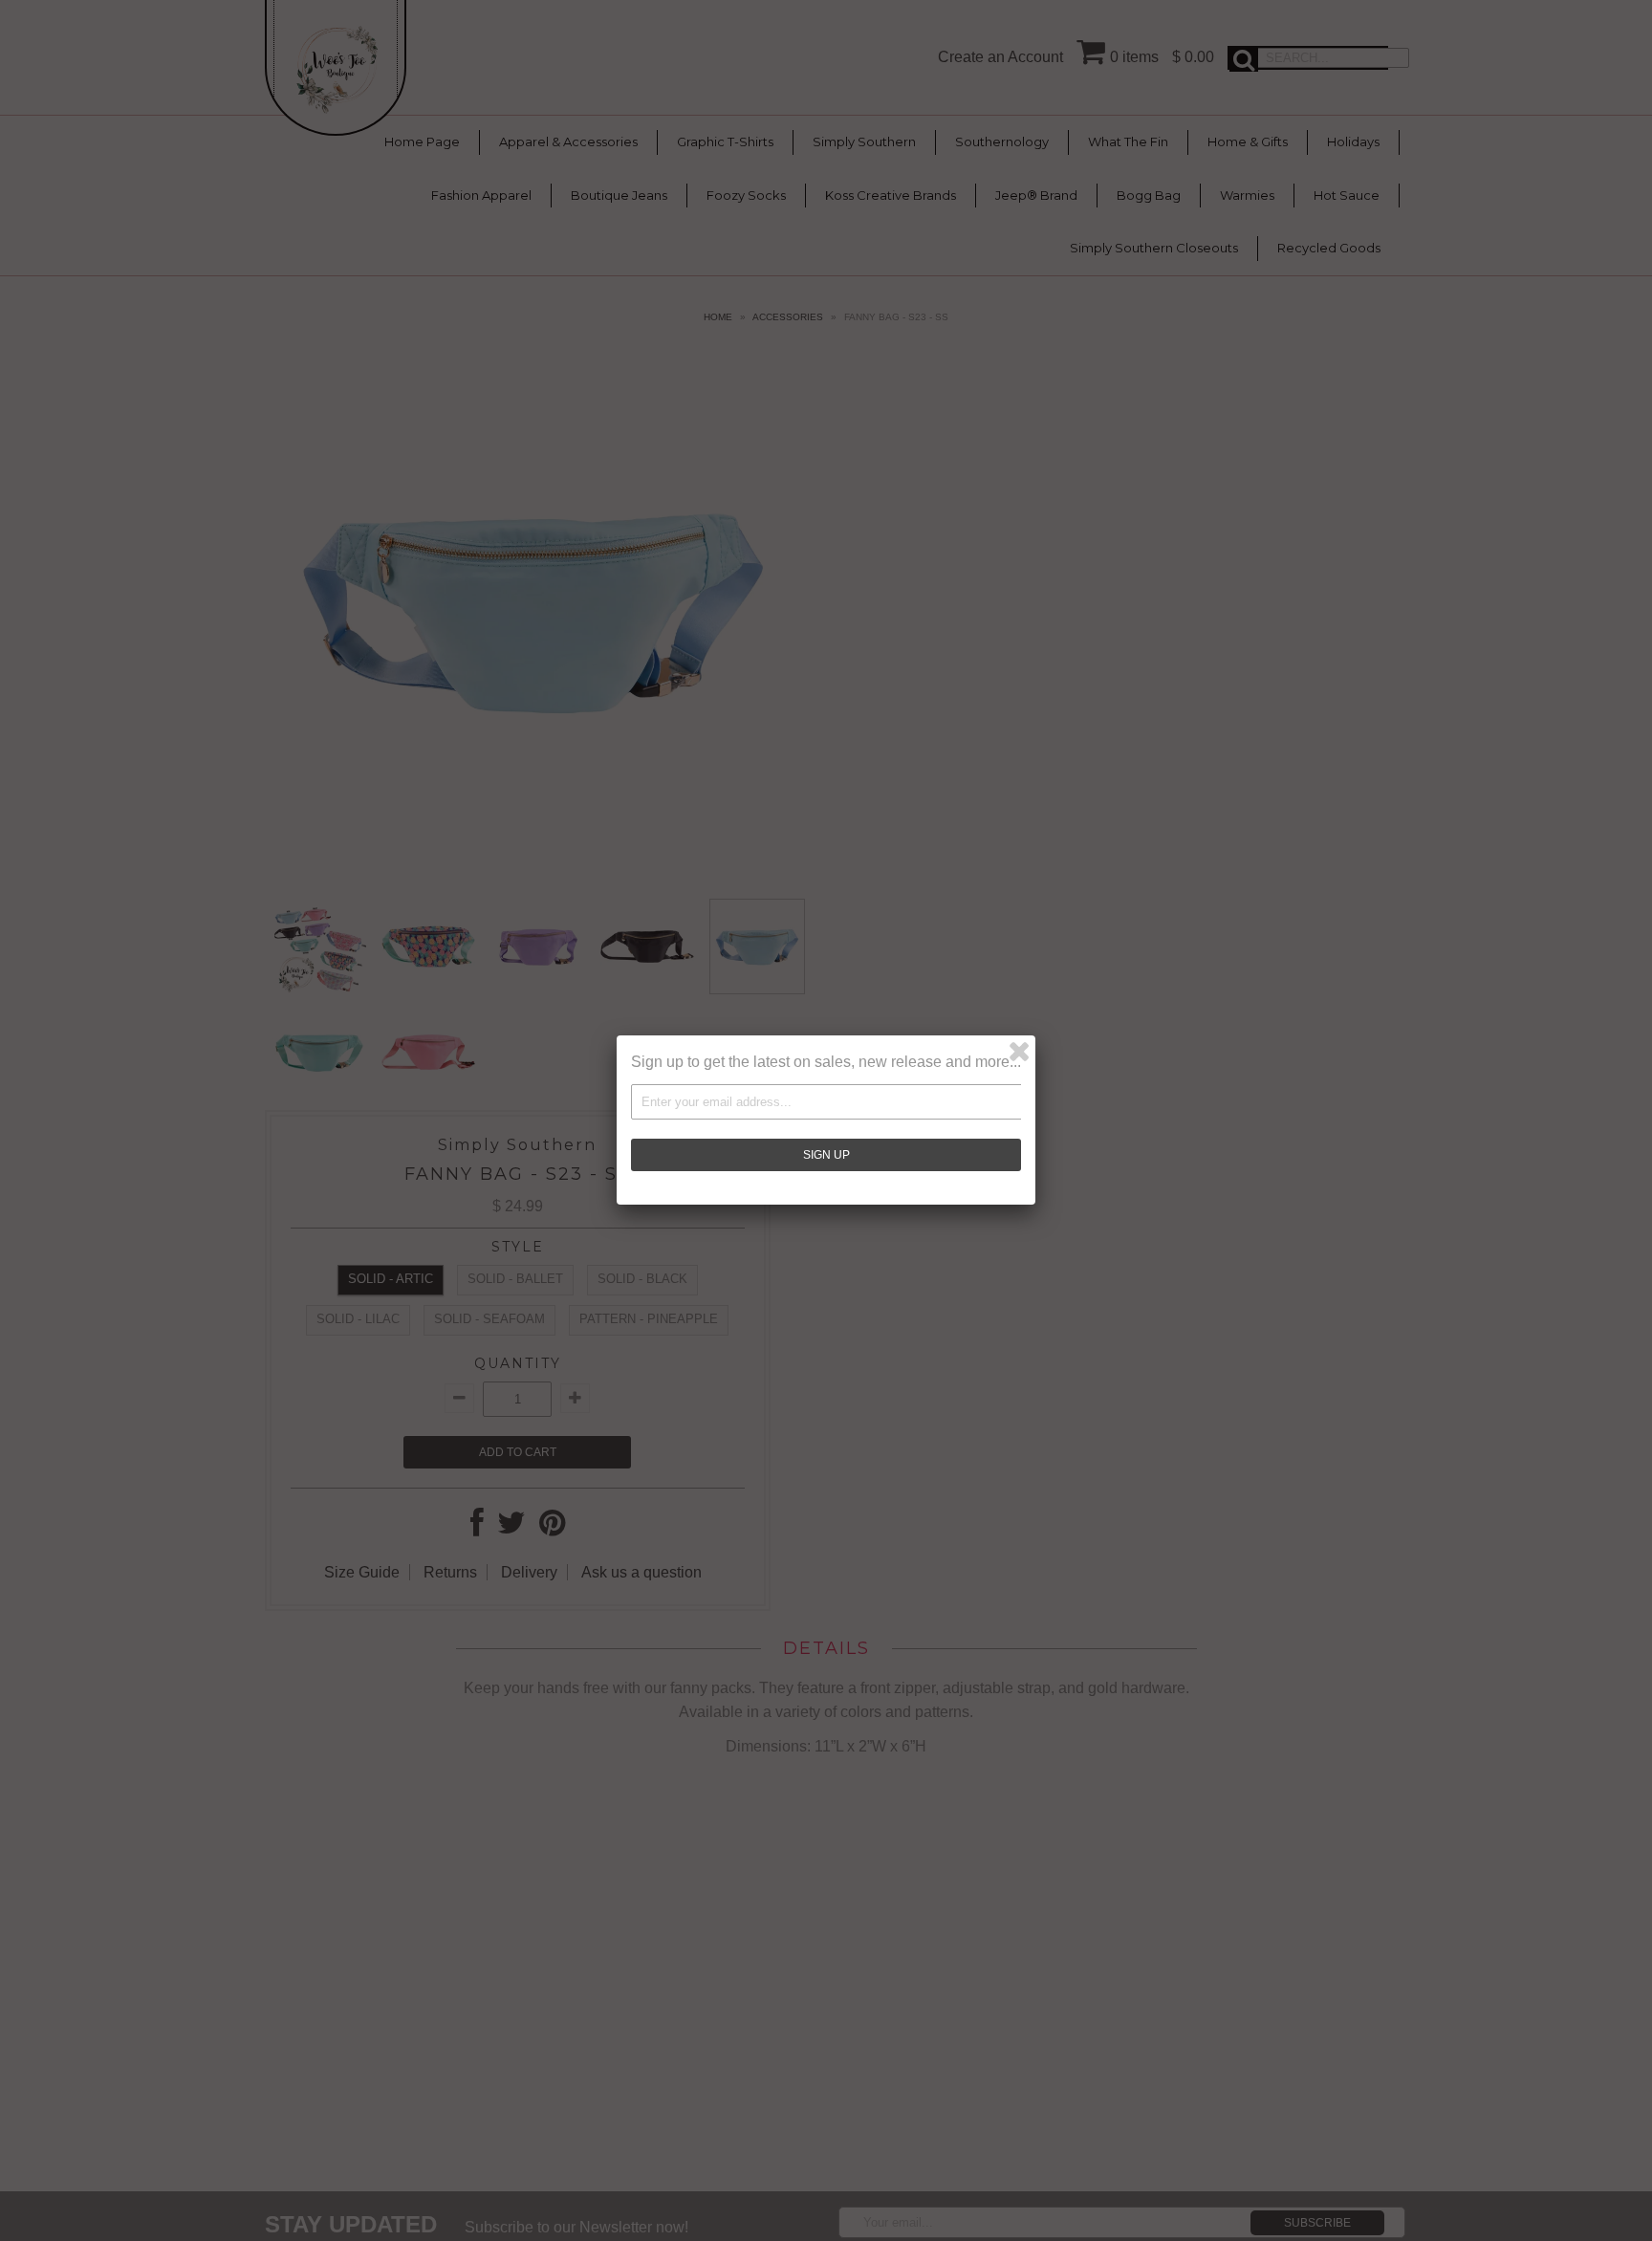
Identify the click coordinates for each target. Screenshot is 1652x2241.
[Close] (1019, 1052)
